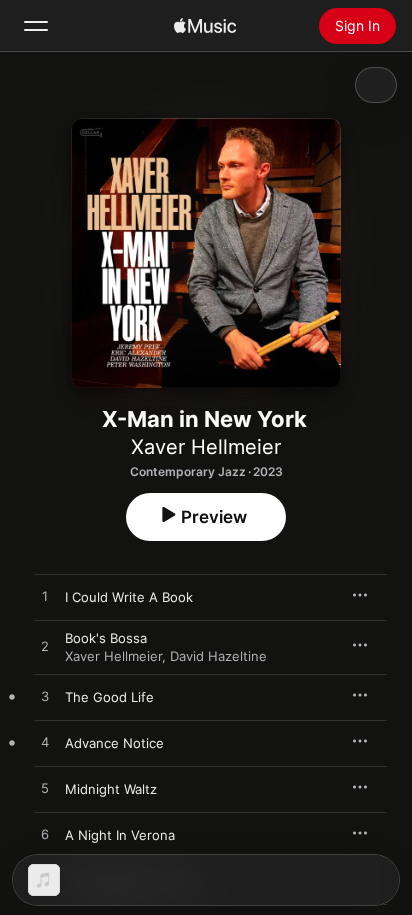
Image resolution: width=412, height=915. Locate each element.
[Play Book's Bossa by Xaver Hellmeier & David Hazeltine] (45, 647)
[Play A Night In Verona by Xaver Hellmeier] (45, 835)
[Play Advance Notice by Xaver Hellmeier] (45, 743)
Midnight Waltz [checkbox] (111, 789)
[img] (205, 26)
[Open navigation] (36, 26)
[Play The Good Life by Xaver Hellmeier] (45, 697)
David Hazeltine (218, 656)
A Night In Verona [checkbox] (120, 835)
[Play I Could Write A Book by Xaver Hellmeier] (45, 597)
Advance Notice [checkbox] (114, 743)
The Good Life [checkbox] (109, 697)
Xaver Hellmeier (206, 447)
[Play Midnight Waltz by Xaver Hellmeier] (45, 789)
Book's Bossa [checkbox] (106, 638)
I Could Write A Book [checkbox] (129, 597)
